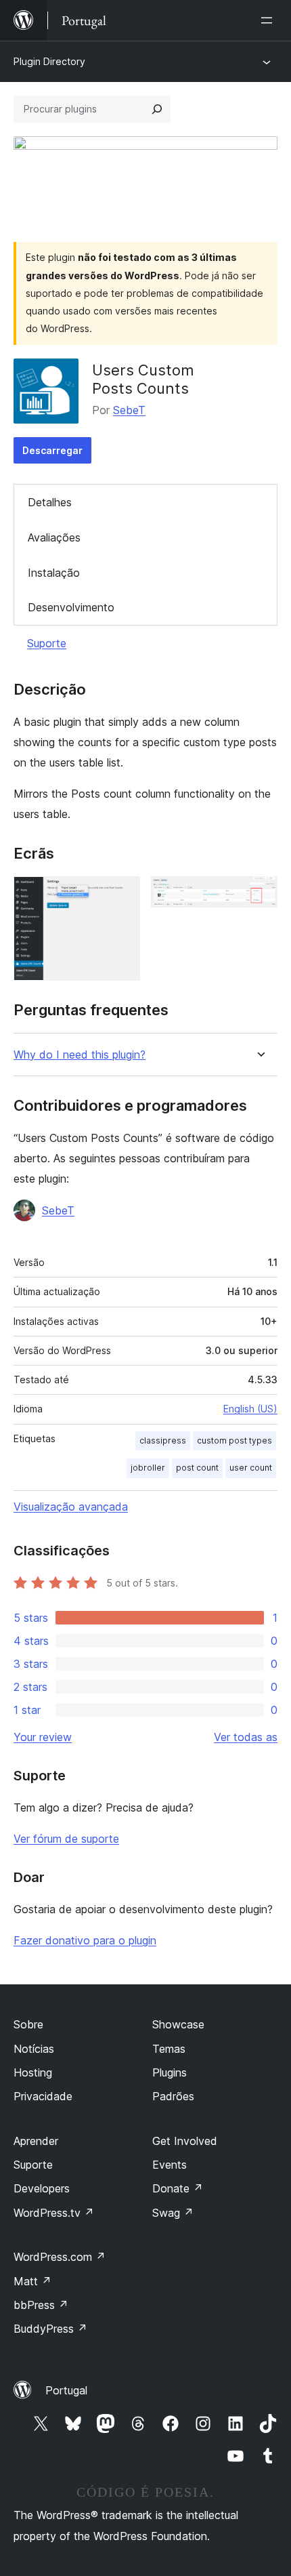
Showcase (178, 2024)
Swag (173, 2213)
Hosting (33, 2072)
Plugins (170, 2072)
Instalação (54, 573)
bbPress (41, 2305)
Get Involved (185, 2141)
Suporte (47, 643)
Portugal (66, 2390)
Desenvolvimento (71, 607)
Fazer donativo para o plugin (85, 1940)
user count (251, 1468)
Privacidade (43, 2096)
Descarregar (52, 450)
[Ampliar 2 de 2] (259, 895)
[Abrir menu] (269, 20)
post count (197, 1468)
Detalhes (50, 502)
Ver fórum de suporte (66, 1839)
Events (170, 2165)
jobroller (148, 1468)
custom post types (234, 1440)
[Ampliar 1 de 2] (122, 895)
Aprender (36, 2141)
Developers (42, 2188)
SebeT (129, 410)
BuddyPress (50, 2329)
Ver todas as (246, 1737)
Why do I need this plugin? (80, 1055)
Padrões (173, 2096)
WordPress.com (60, 2257)
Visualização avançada (71, 1507)
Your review (43, 1737)
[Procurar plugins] (157, 109)
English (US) (250, 1409)
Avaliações (54, 537)
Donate (178, 2188)
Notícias (34, 2049)
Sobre (28, 2024)
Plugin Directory (49, 61)
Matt (32, 2281)
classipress (163, 1440)
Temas (169, 2049)
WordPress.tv (54, 2213)
